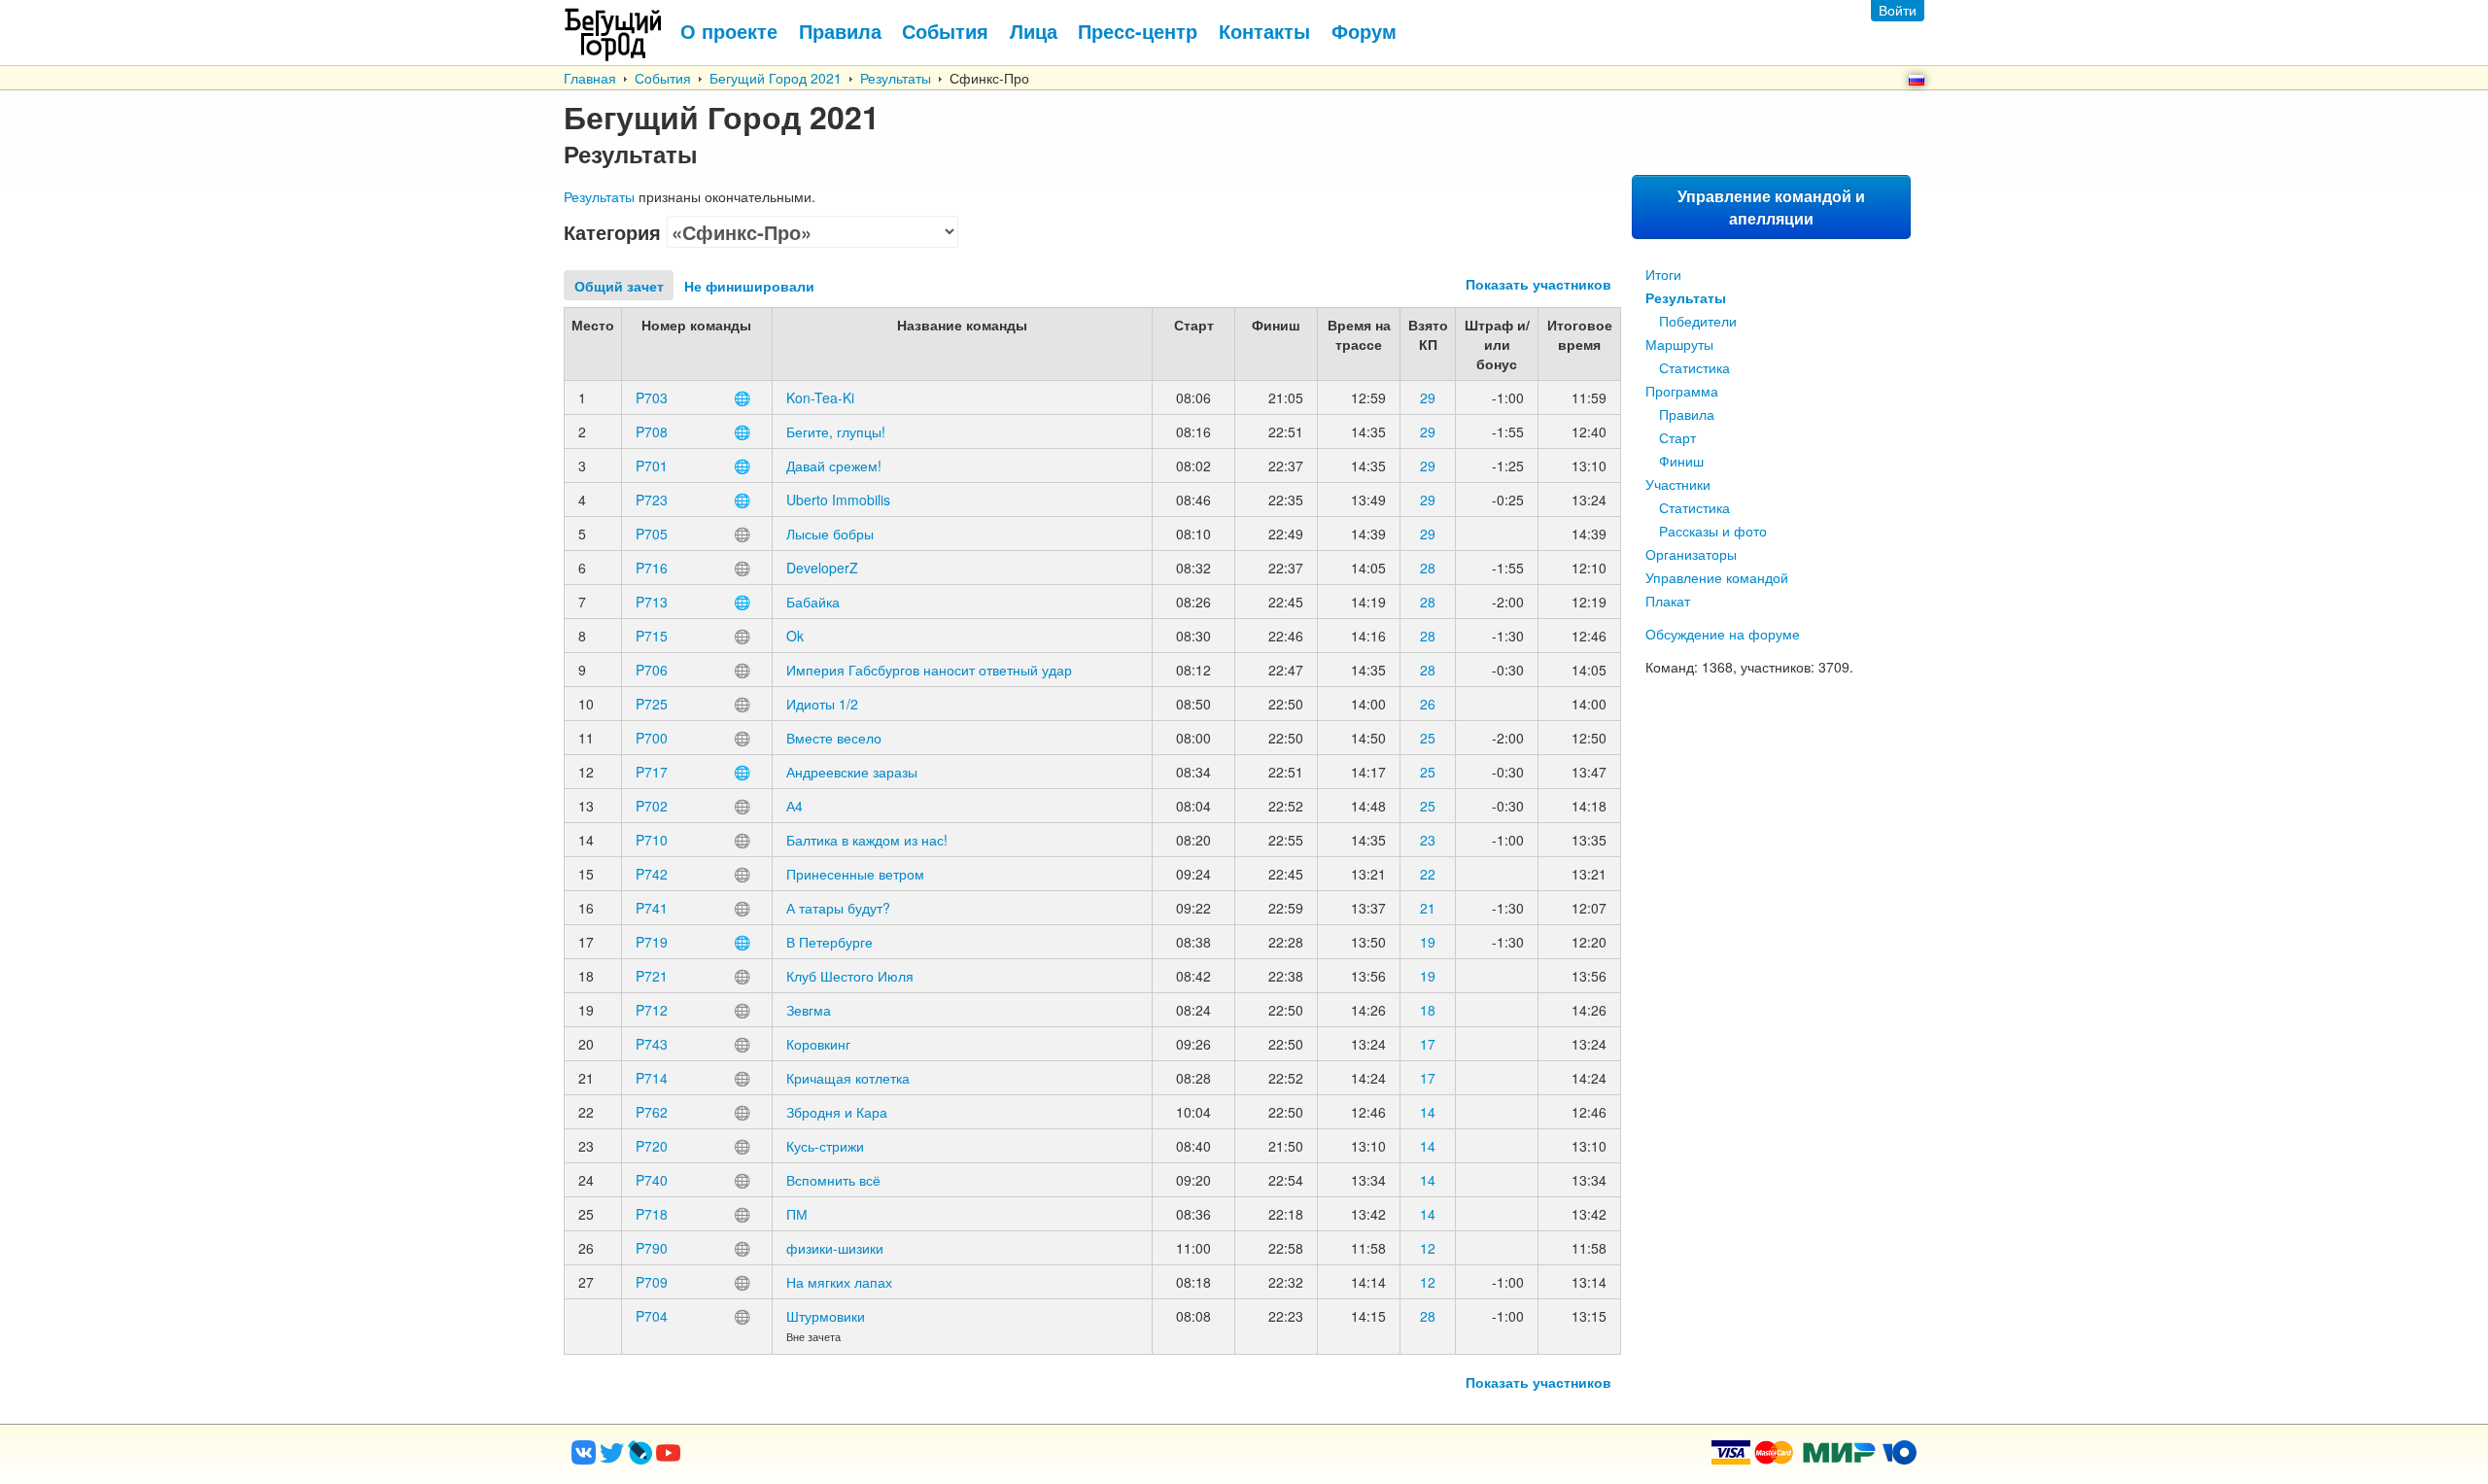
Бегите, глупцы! (836, 431)
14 (1428, 1112)
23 (1428, 840)
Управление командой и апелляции (1771, 207)
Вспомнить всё (833, 1180)
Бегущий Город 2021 (776, 78)
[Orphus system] (747, 1459)
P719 (652, 942)
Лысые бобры (830, 534)
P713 (652, 602)
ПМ (797, 1214)
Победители (1698, 321)
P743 (652, 1044)
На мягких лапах (839, 1282)
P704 (652, 1316)
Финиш (1681, 461)
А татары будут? (838, 908)
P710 (652, 840)
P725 (652, 704)
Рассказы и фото (1713, 531)
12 (1428, 1248)
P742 (652, 874)
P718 (652, 1214)
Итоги (1663, 274)
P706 (652, 670)
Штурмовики (826, 1316)
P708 (652, 431)
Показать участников (1538, 284)
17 (1428, 1044)
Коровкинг (818, 1044)
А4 (795, 806)
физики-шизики (835, 1248)
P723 (652, 500)
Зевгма (809, 1010)
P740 (652, 1180)
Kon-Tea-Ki (820, 397)
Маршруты (1679, 344)
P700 (652, 738)
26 (1428, 704)
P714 (652, 1078)
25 (1428, 738)
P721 (652, 976)
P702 (652, 806)
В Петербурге (829, 942)
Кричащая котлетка (848, 1078)
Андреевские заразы (852, 772)
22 (1428, 874)
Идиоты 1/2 (822, 704)
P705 (652, 534)
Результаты (896, 78)
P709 (652, 1282)
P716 (652, 568)
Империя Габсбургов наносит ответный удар (929, 670)
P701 (652, 466)
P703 (652, 397)
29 (1428, 397)
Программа (1682, 391)
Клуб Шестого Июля (850, 976)
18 (1428, 1010)
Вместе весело (834, 738)
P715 (652, 636)
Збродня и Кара (837, 1112)
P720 (652, 1146)
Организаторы (1691, 554)
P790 (652, 1248)
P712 (652, 1010)
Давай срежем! (834, 466)
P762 (652, 1112)
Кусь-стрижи (825, 1146)
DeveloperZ (822, 568)
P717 (652, 772)
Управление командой (1717, 577)
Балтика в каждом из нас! (867, 840)
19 (1428, 942)
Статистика (1694, 367)
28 (1428, 568)
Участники (1678, 484)
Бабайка (813, 602)
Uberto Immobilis (838, 500)
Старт (1677, 437)
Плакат (1668, 601)
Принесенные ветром (855, 874)
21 (1428, 908)
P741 (652, 908)
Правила (1687, 414)
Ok (795, 636)
